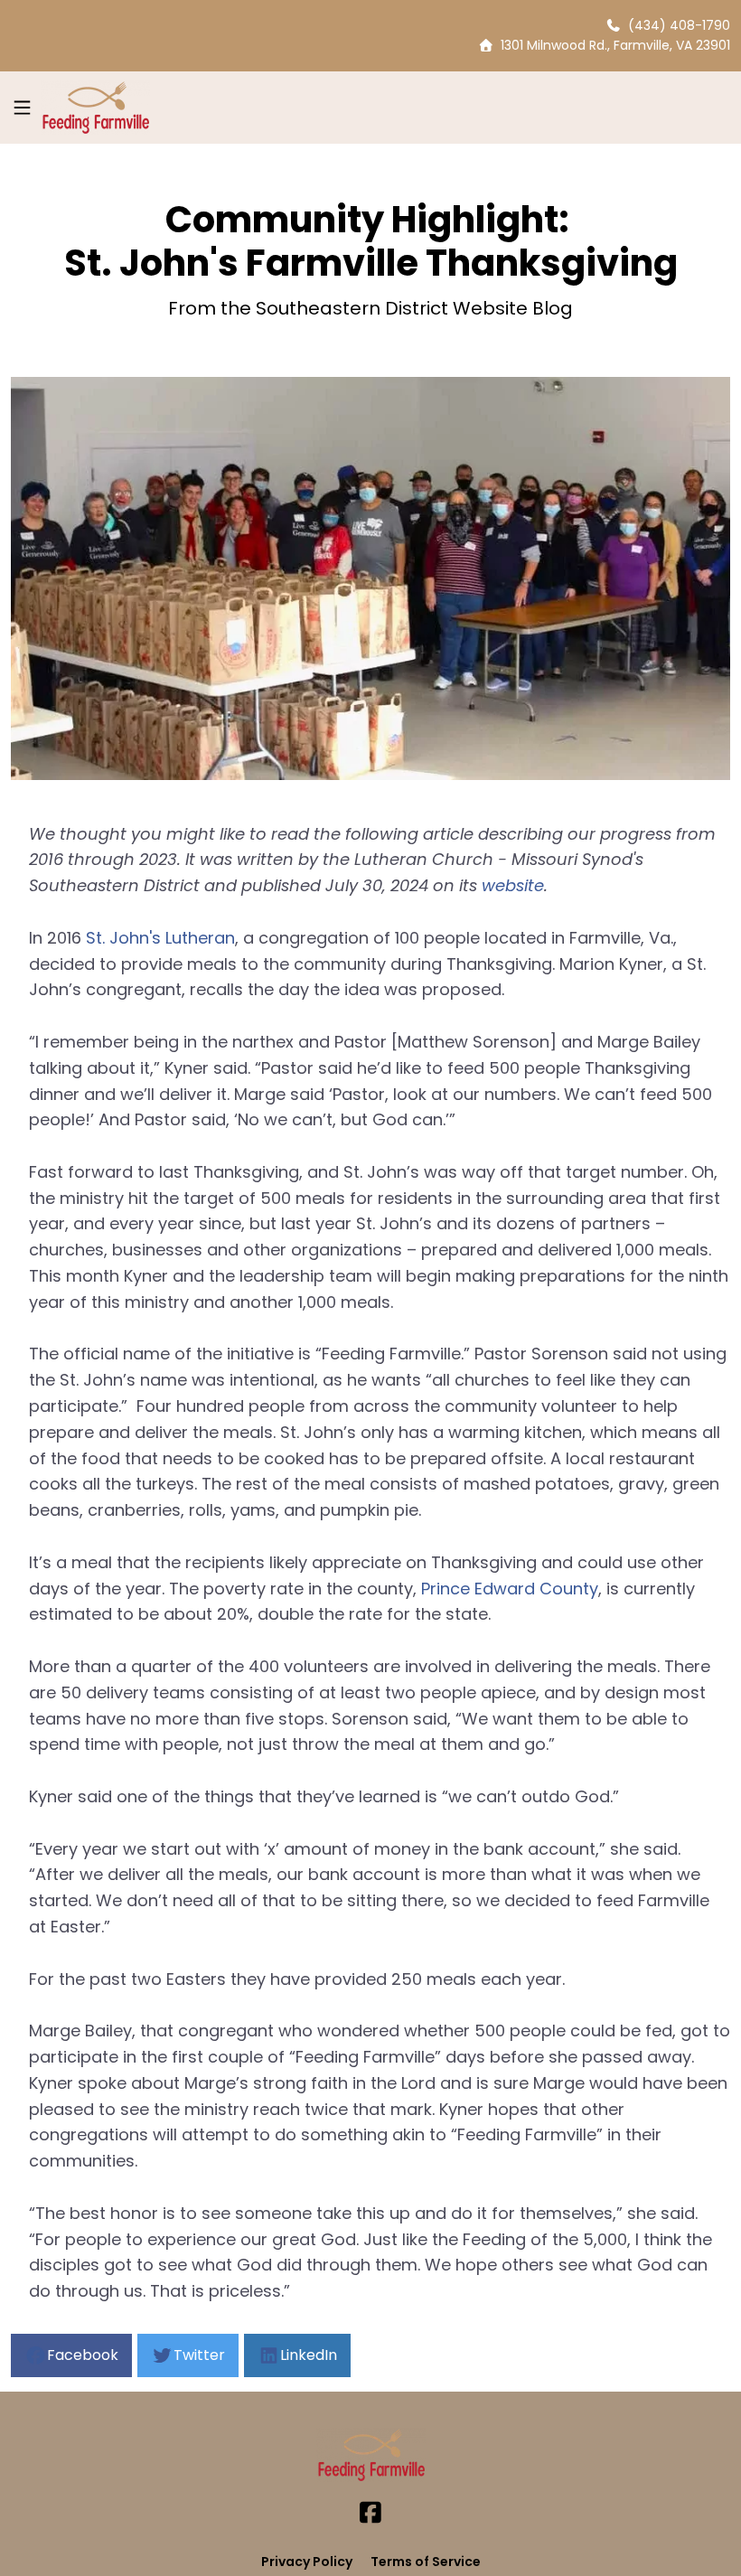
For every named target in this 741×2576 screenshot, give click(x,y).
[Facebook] (370, 2513)
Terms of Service (426, 2562)
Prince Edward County (510, 1589)
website (513, 885)
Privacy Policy (307, 2562)
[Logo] (95, 108)
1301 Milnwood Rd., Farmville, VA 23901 (612, 45)
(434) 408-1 (663, 25)
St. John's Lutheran (160, 938)
